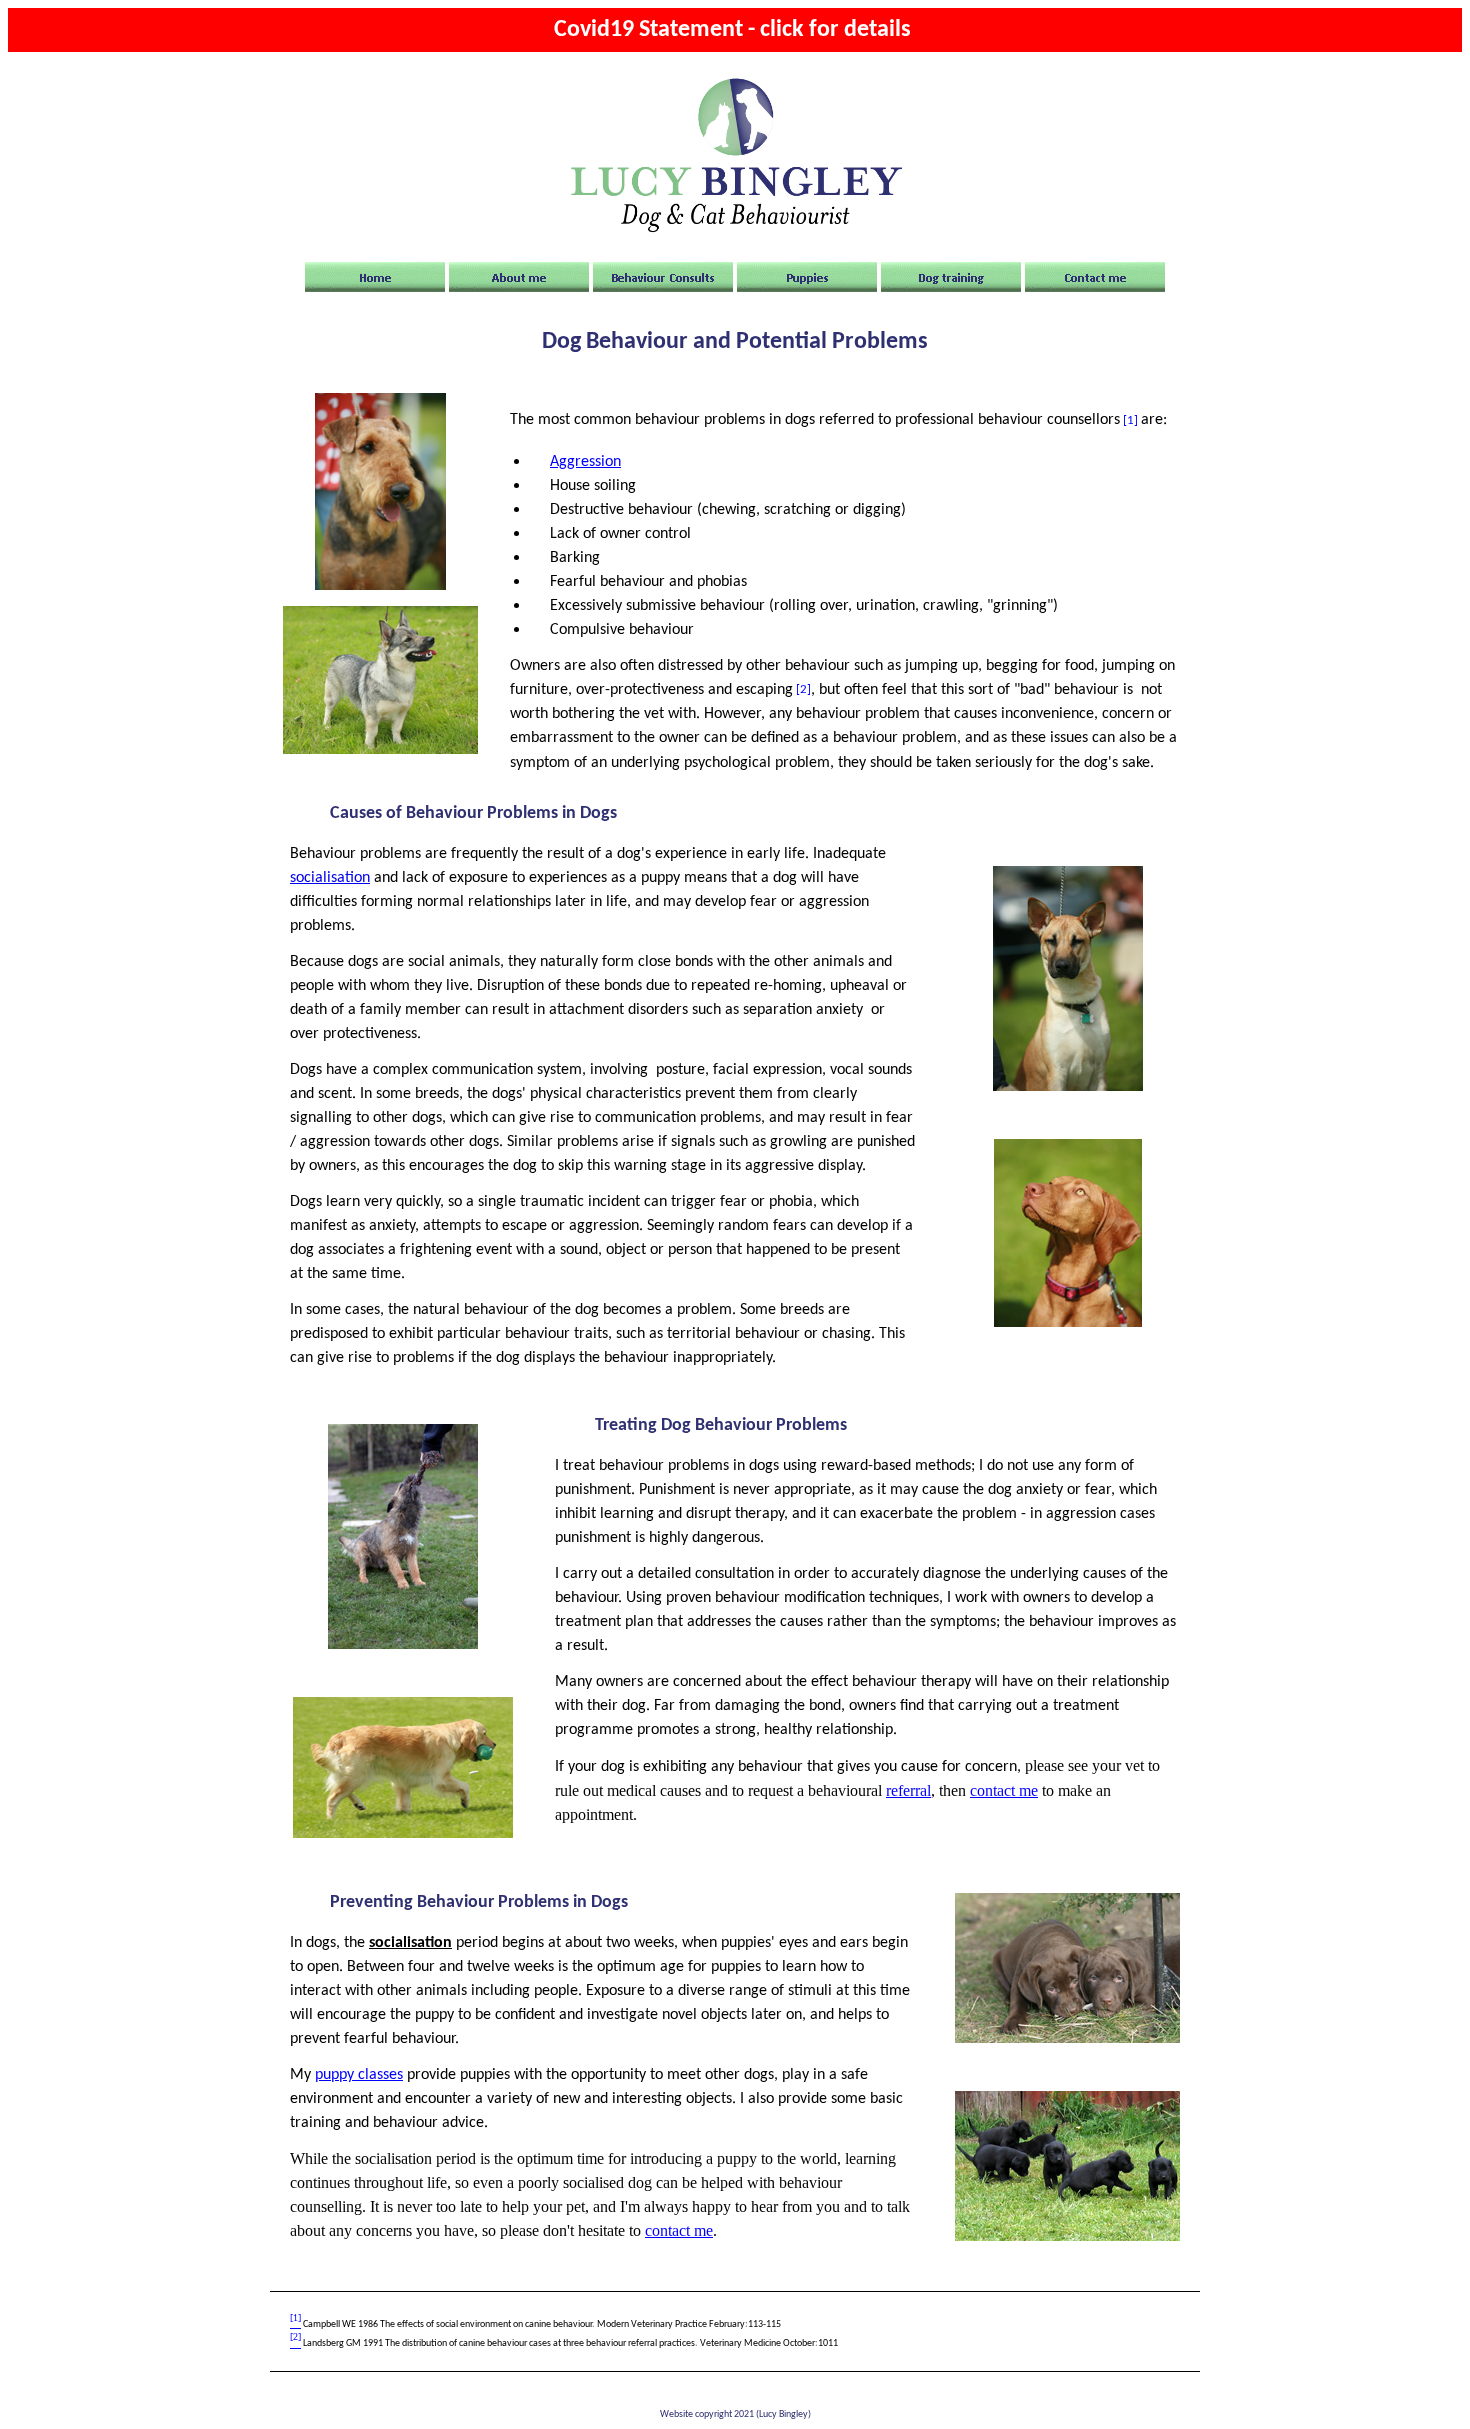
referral (908, 1790)
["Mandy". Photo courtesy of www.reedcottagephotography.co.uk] (403, 1834)
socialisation (330, 878)
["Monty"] (403, 1645)
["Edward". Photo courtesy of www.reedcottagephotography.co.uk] (380, 586)
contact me (1004, 1790)
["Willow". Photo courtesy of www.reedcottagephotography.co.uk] (1068, 1323)
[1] (1130, 419)
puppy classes (359, 2075)
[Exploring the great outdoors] (1067, 2237)
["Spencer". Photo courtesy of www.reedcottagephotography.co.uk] (1068, 1087)
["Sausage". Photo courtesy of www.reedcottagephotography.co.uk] (380, 750)
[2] (803, 689)
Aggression (585, 462)
